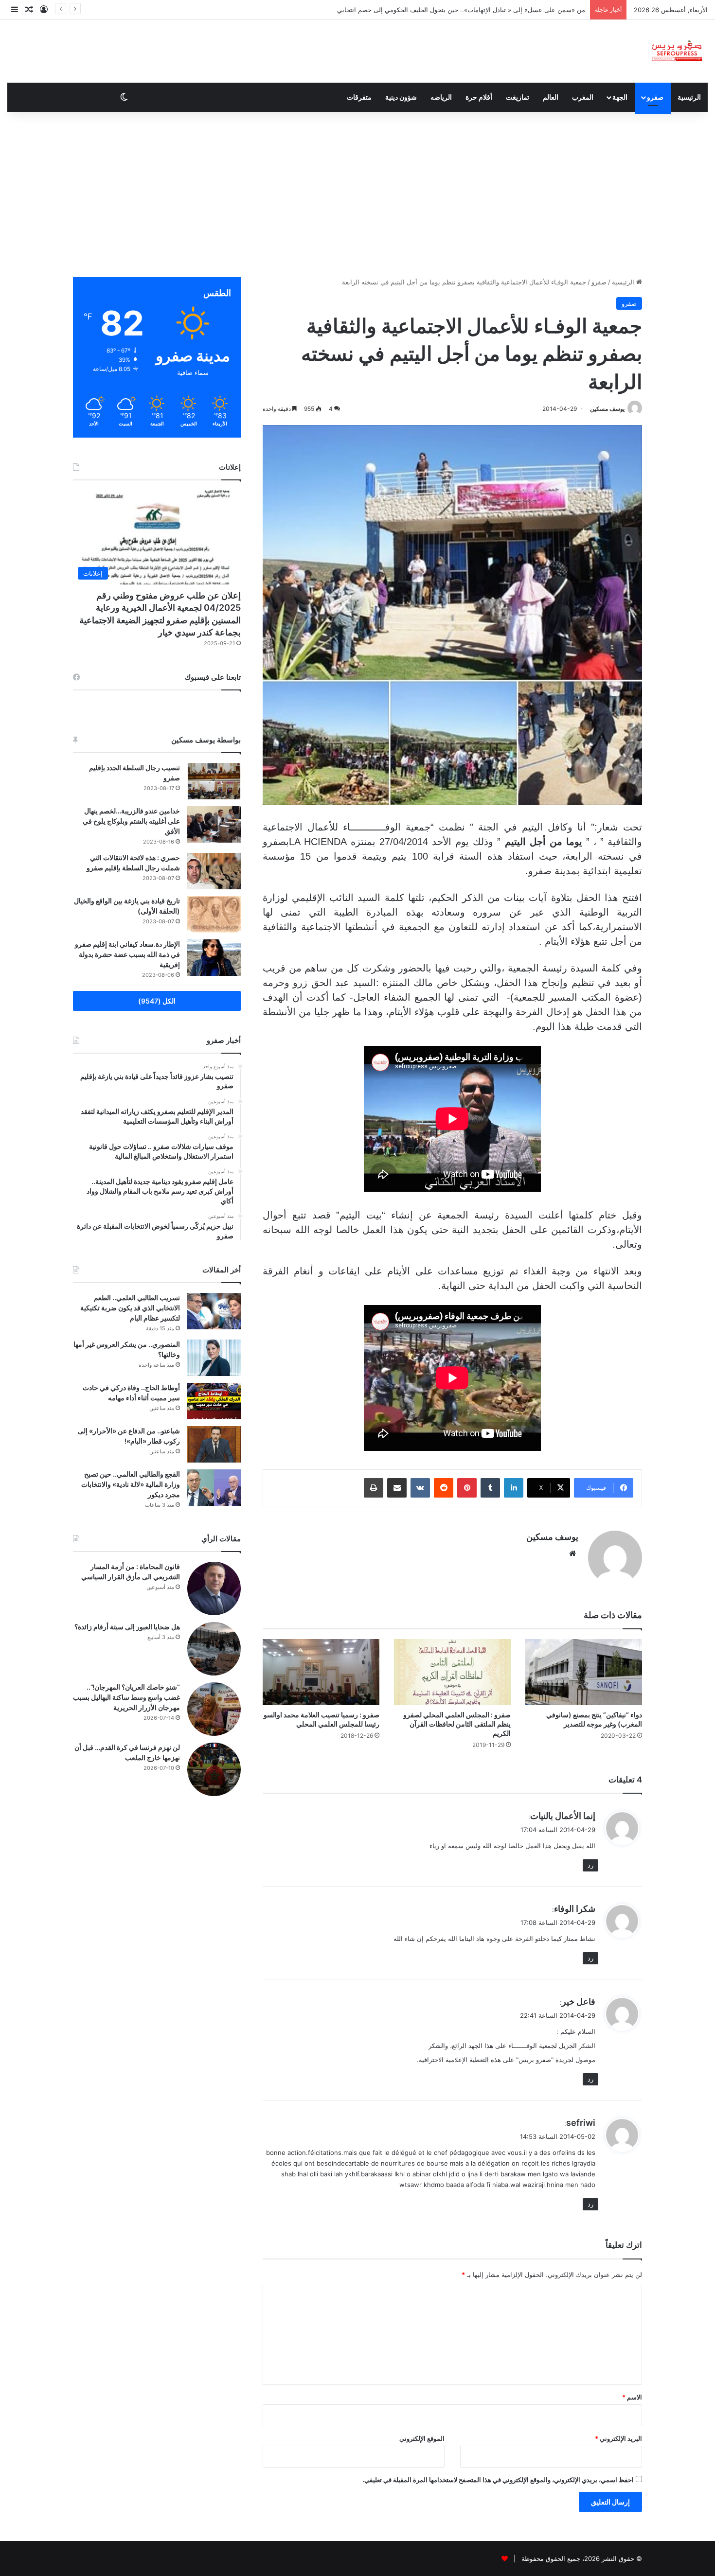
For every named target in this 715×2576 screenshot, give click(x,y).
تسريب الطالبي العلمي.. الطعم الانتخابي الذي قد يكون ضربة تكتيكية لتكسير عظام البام (130, 1308)
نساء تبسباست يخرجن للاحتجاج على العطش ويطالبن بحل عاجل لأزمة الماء (485, 10)
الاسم (632, 2397)
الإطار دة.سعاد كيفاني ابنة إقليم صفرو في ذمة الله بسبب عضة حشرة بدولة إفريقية (127, 954)
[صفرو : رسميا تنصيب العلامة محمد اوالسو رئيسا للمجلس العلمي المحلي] (321, 1672)
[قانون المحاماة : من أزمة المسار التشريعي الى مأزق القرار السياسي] (214, 1588)
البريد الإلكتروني (618, 2438)
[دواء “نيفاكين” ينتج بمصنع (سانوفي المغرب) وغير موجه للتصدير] (584, 1672)
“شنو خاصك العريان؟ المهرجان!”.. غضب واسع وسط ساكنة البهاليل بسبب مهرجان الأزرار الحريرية (126, 1697)
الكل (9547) (157, 1001)
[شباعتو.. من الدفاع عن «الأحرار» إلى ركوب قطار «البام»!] (214, 1444)
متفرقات (359, 97)
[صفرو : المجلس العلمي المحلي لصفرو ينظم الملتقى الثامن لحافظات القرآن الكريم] (452, 1672)
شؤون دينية (401, 97)
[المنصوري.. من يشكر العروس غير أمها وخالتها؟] (214, 1358)
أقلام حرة (479, 97)
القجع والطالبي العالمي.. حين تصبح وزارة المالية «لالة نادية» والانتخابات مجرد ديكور (131, 1484)
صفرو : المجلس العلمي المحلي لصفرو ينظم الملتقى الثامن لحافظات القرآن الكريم (457, 1724)
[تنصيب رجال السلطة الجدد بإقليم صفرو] (214, 781)
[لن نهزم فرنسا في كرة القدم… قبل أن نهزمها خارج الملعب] (214, 1769)
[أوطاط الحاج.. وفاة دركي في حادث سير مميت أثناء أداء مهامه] (214, 1401)
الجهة (620, 97)
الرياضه (441, 97)
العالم (551, 97)
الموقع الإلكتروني (422, 2438)
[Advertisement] (357, 194)
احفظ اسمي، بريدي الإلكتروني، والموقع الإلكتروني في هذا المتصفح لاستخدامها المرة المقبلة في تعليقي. (498, 2480)
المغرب (583, 97)
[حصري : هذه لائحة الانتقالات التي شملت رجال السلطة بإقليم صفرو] (214, 871)
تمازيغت (518, 97)
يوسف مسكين (607, 409)
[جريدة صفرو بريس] (677, 51)
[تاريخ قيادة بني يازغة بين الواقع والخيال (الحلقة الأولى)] (214, 914)
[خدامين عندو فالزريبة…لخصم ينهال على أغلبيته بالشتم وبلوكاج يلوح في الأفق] (214, 824)
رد (590, 1865)
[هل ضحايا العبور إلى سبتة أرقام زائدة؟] (214, 1649)
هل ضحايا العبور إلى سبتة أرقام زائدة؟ (127, 1627)
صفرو (655, 97)
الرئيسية (689, 97)
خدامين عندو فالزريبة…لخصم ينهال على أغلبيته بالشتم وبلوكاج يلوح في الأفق (131, 821)
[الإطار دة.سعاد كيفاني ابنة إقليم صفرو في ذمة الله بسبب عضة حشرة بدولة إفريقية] (214, 958)
